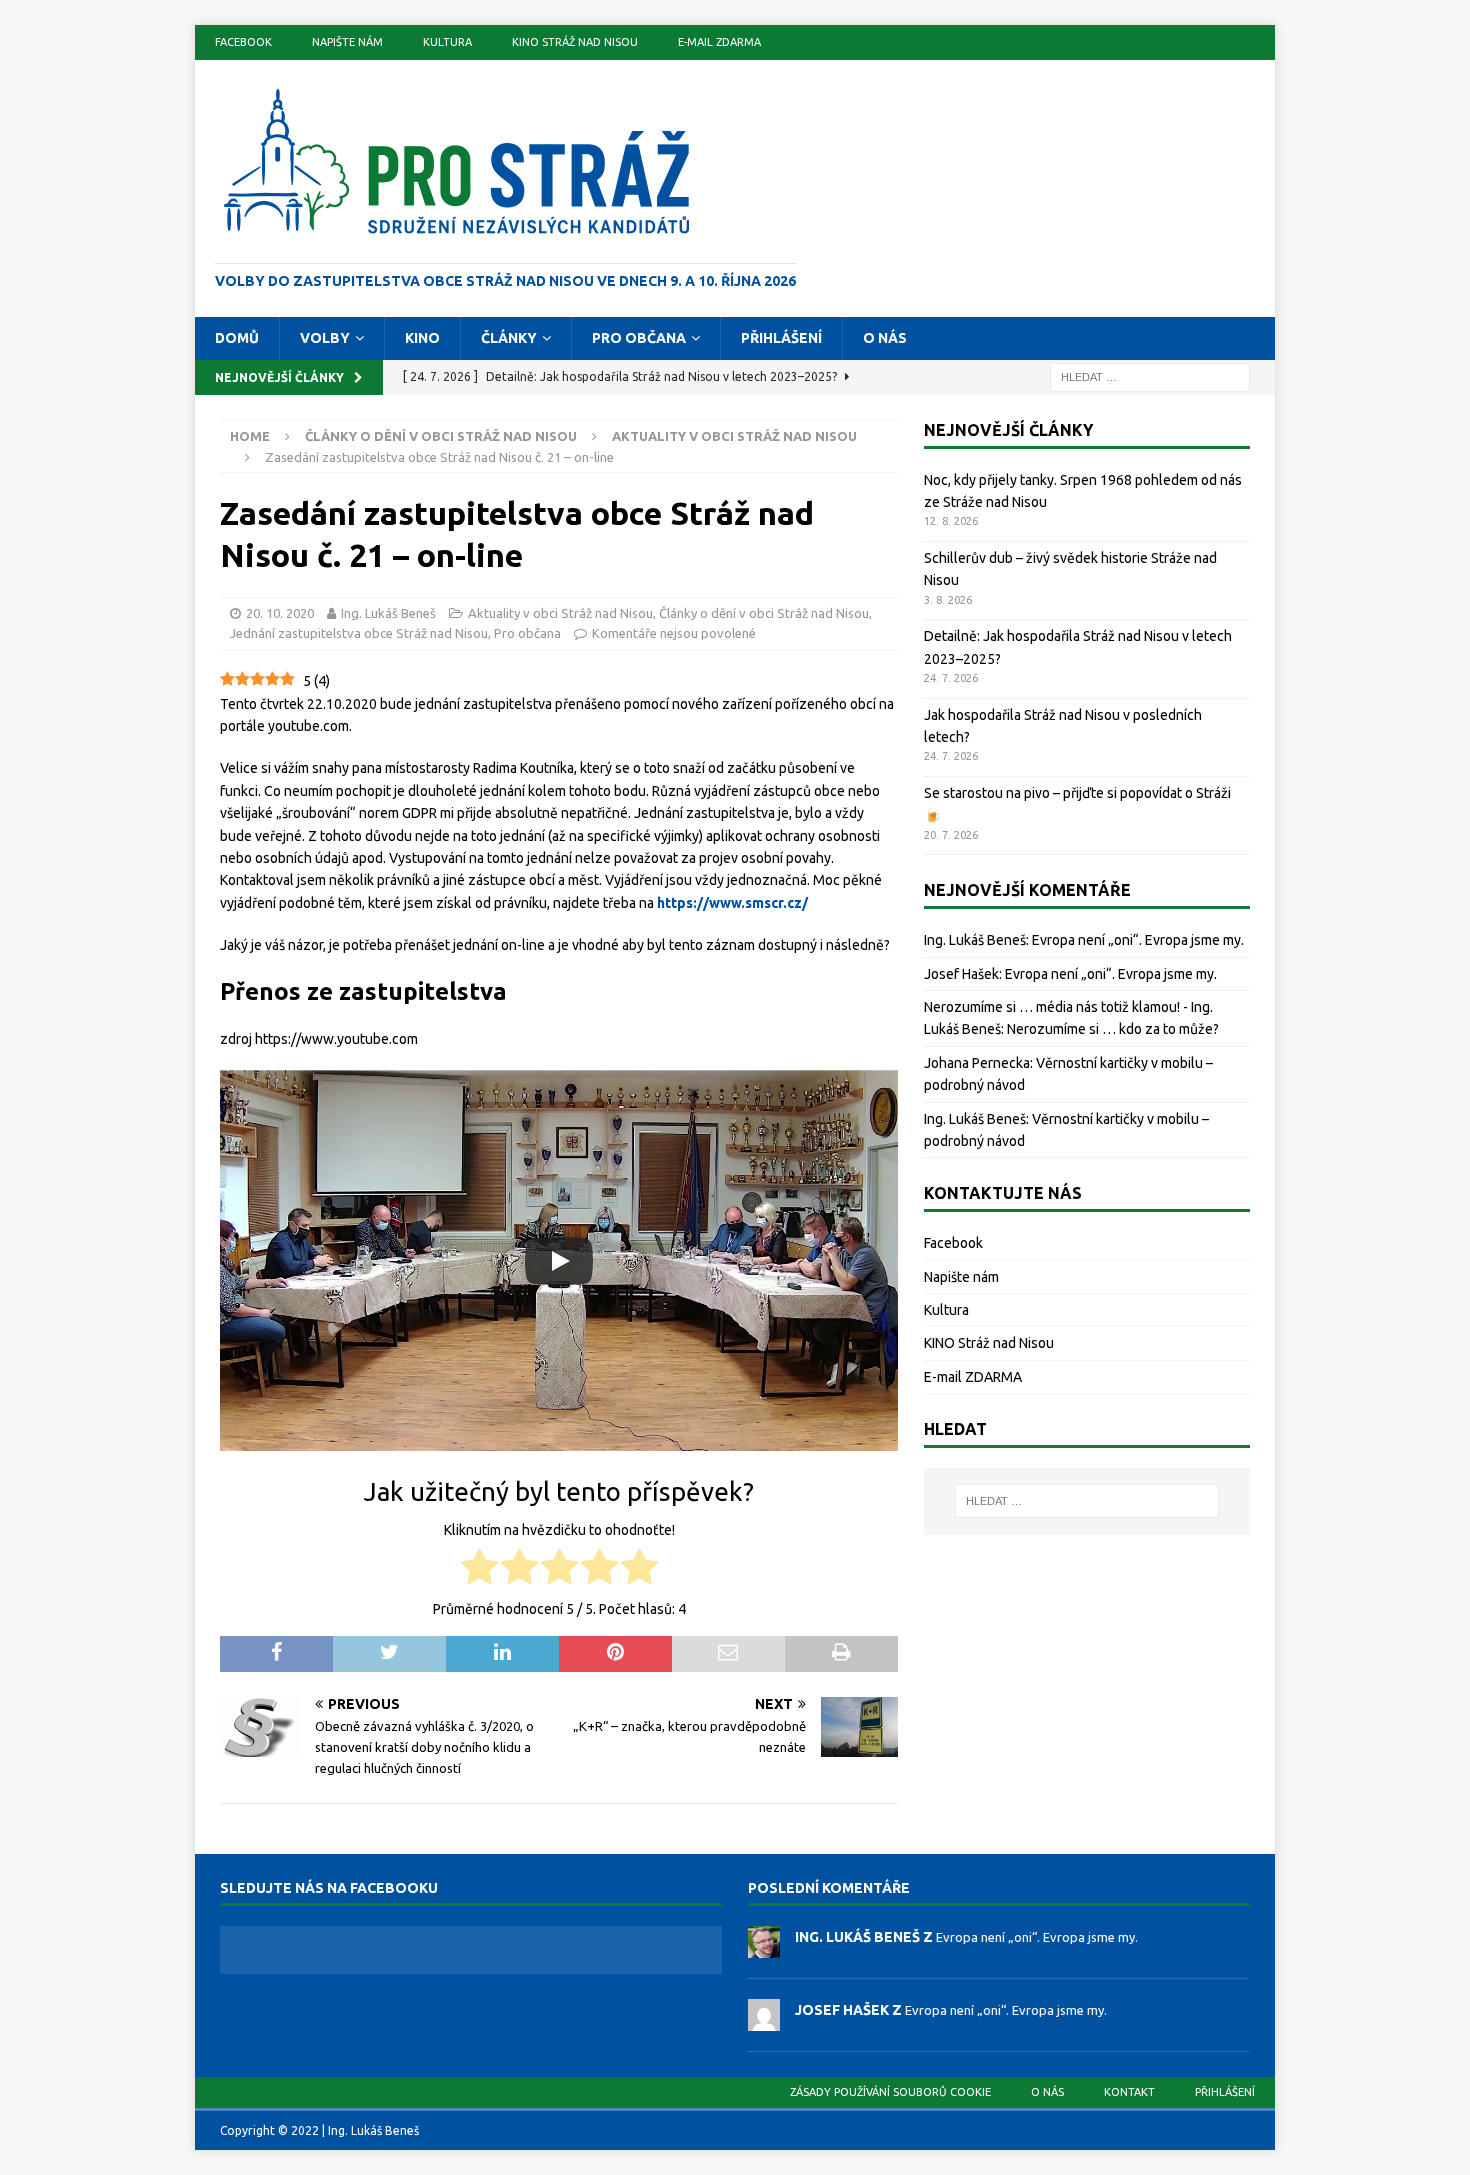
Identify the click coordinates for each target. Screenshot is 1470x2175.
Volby (325, 338)
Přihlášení (781, 338)
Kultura (447, 42)
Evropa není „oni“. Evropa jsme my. (1138, 940)
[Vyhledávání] (1150, 376)
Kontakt (1129, 2092)
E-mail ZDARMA (719, 42)
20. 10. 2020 (280, 613)
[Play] (559, 1261)
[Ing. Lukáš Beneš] (764, 1947)
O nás (885, 338)
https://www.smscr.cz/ (732, 903)
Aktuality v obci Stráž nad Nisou (560, 613)
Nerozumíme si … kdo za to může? (1113, 1029)
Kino (422, 338)
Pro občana (639, 338)
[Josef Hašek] (764, 2020)
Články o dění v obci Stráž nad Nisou (441, 436)
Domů (237, 338)
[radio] (479, 1569)
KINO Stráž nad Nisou (575, 42)
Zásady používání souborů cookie (890, 2092)
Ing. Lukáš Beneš (388, 613)
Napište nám (347, 42)
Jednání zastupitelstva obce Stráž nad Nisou (359, 633)
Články (509, 338)
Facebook (243, 42)
